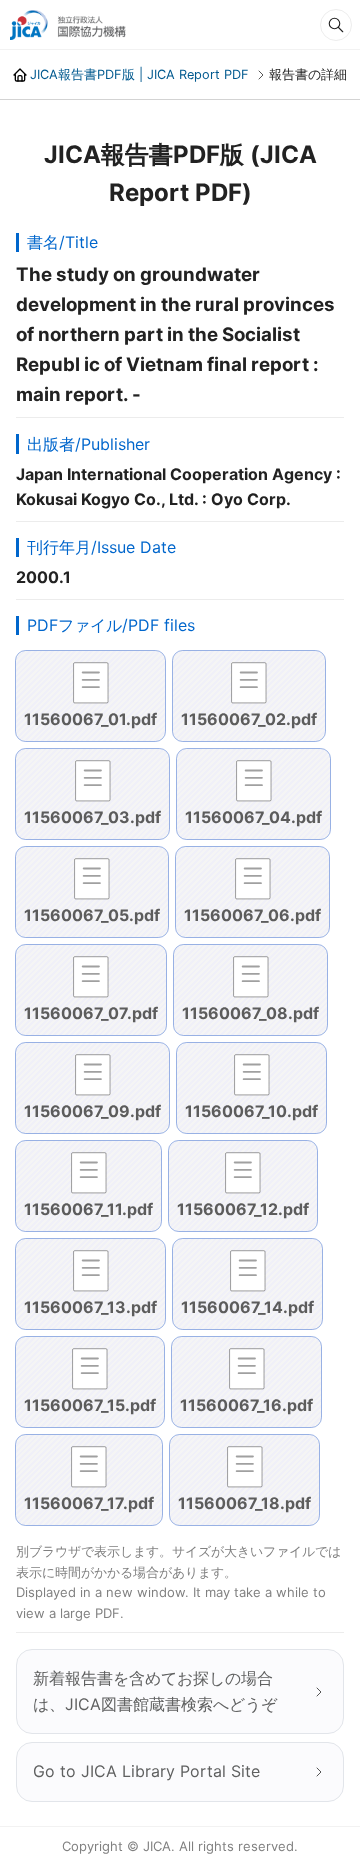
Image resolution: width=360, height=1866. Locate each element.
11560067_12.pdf (243, 1209)
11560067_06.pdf (252, 915)
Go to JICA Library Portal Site (146, 1771)
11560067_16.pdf (246, 1405)
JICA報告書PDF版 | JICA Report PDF (139, 74)
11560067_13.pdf (90, 1307)
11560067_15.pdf (90, 1405)
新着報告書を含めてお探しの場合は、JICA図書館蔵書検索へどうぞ (155, 1691)
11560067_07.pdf (91, 1013)
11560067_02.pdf (249, 719)
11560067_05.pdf (92, 915)
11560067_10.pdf (251, 1111)
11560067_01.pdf (90, 719)
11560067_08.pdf (250, 1013)
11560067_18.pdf (244, 1503)
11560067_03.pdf (92, 817)
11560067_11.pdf (88, 1209)
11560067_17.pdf (89, 1503)
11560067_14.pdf (247, 1307)
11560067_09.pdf (92, 1111)
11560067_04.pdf (253, 817)
